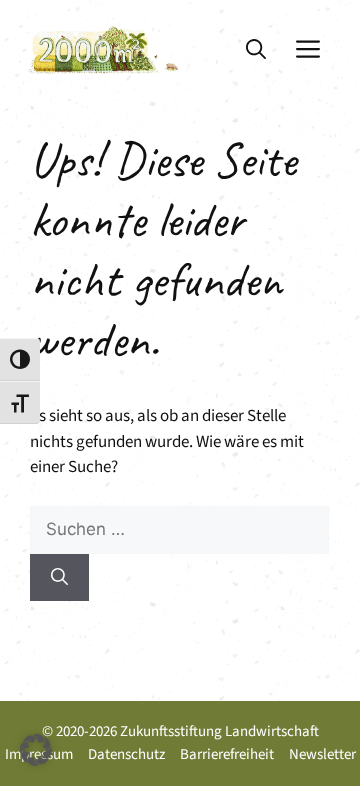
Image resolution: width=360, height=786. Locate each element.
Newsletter (322, 754)
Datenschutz (126, 754)
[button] (256, 50)
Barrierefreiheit (227, 754)
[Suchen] (59, 578)
